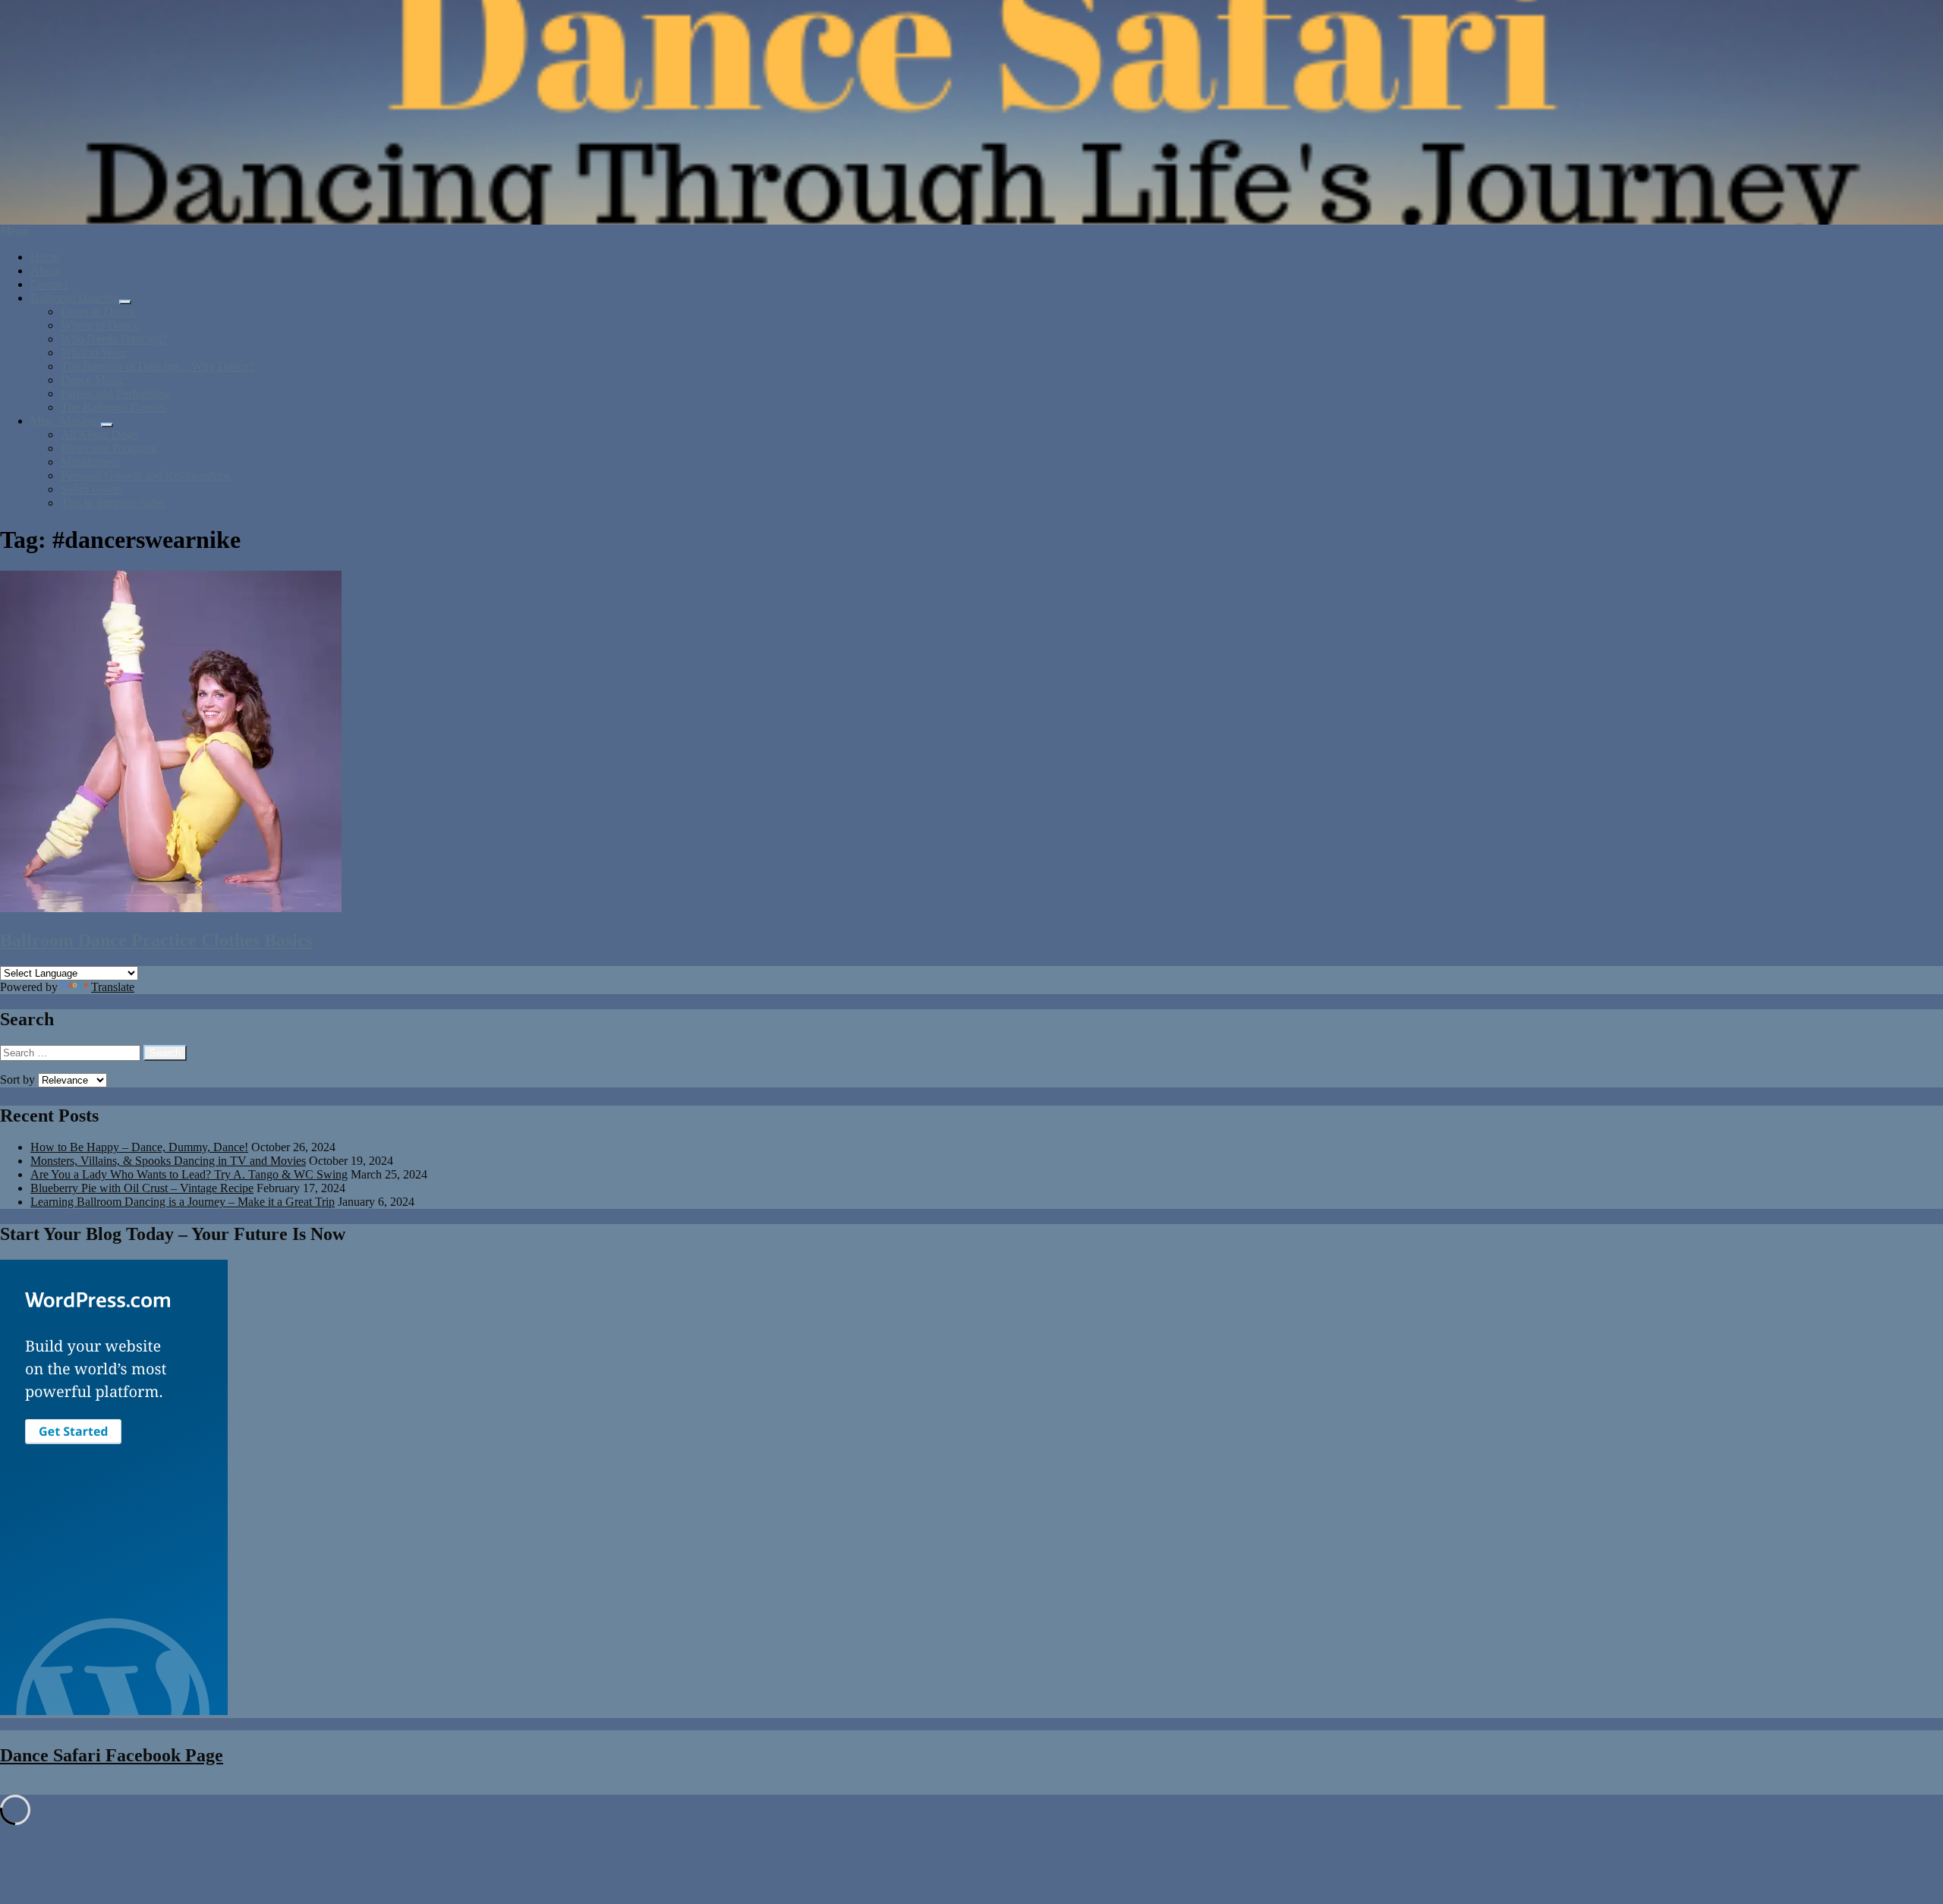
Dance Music (93, 380)
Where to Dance (100, 325)
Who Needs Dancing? (114, 339)
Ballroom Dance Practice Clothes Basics (156, 940)
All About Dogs (99, 434)
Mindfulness (90, 462)
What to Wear (94, 352)
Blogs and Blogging (109, 448)
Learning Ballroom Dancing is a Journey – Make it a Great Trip (183, 1202)
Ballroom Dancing (75, 298)
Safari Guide (91, 489)
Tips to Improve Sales (113, 503)
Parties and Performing (115, 393)
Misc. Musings (66, 421)
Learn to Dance (98, 312)
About (46, 271)
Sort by (19, 1079)
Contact (49, 284)
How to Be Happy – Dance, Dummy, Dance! (139, 1147)
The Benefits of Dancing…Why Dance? (157, 366)
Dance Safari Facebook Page (112, 1755)
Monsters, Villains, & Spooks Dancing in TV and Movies (168, 1161)
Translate (113, 987)
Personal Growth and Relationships (145, 475)
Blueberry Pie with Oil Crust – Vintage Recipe (142, 1188)
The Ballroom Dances (113, 407)
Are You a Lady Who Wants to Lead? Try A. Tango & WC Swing (189, 1174)
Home (45, 257)
